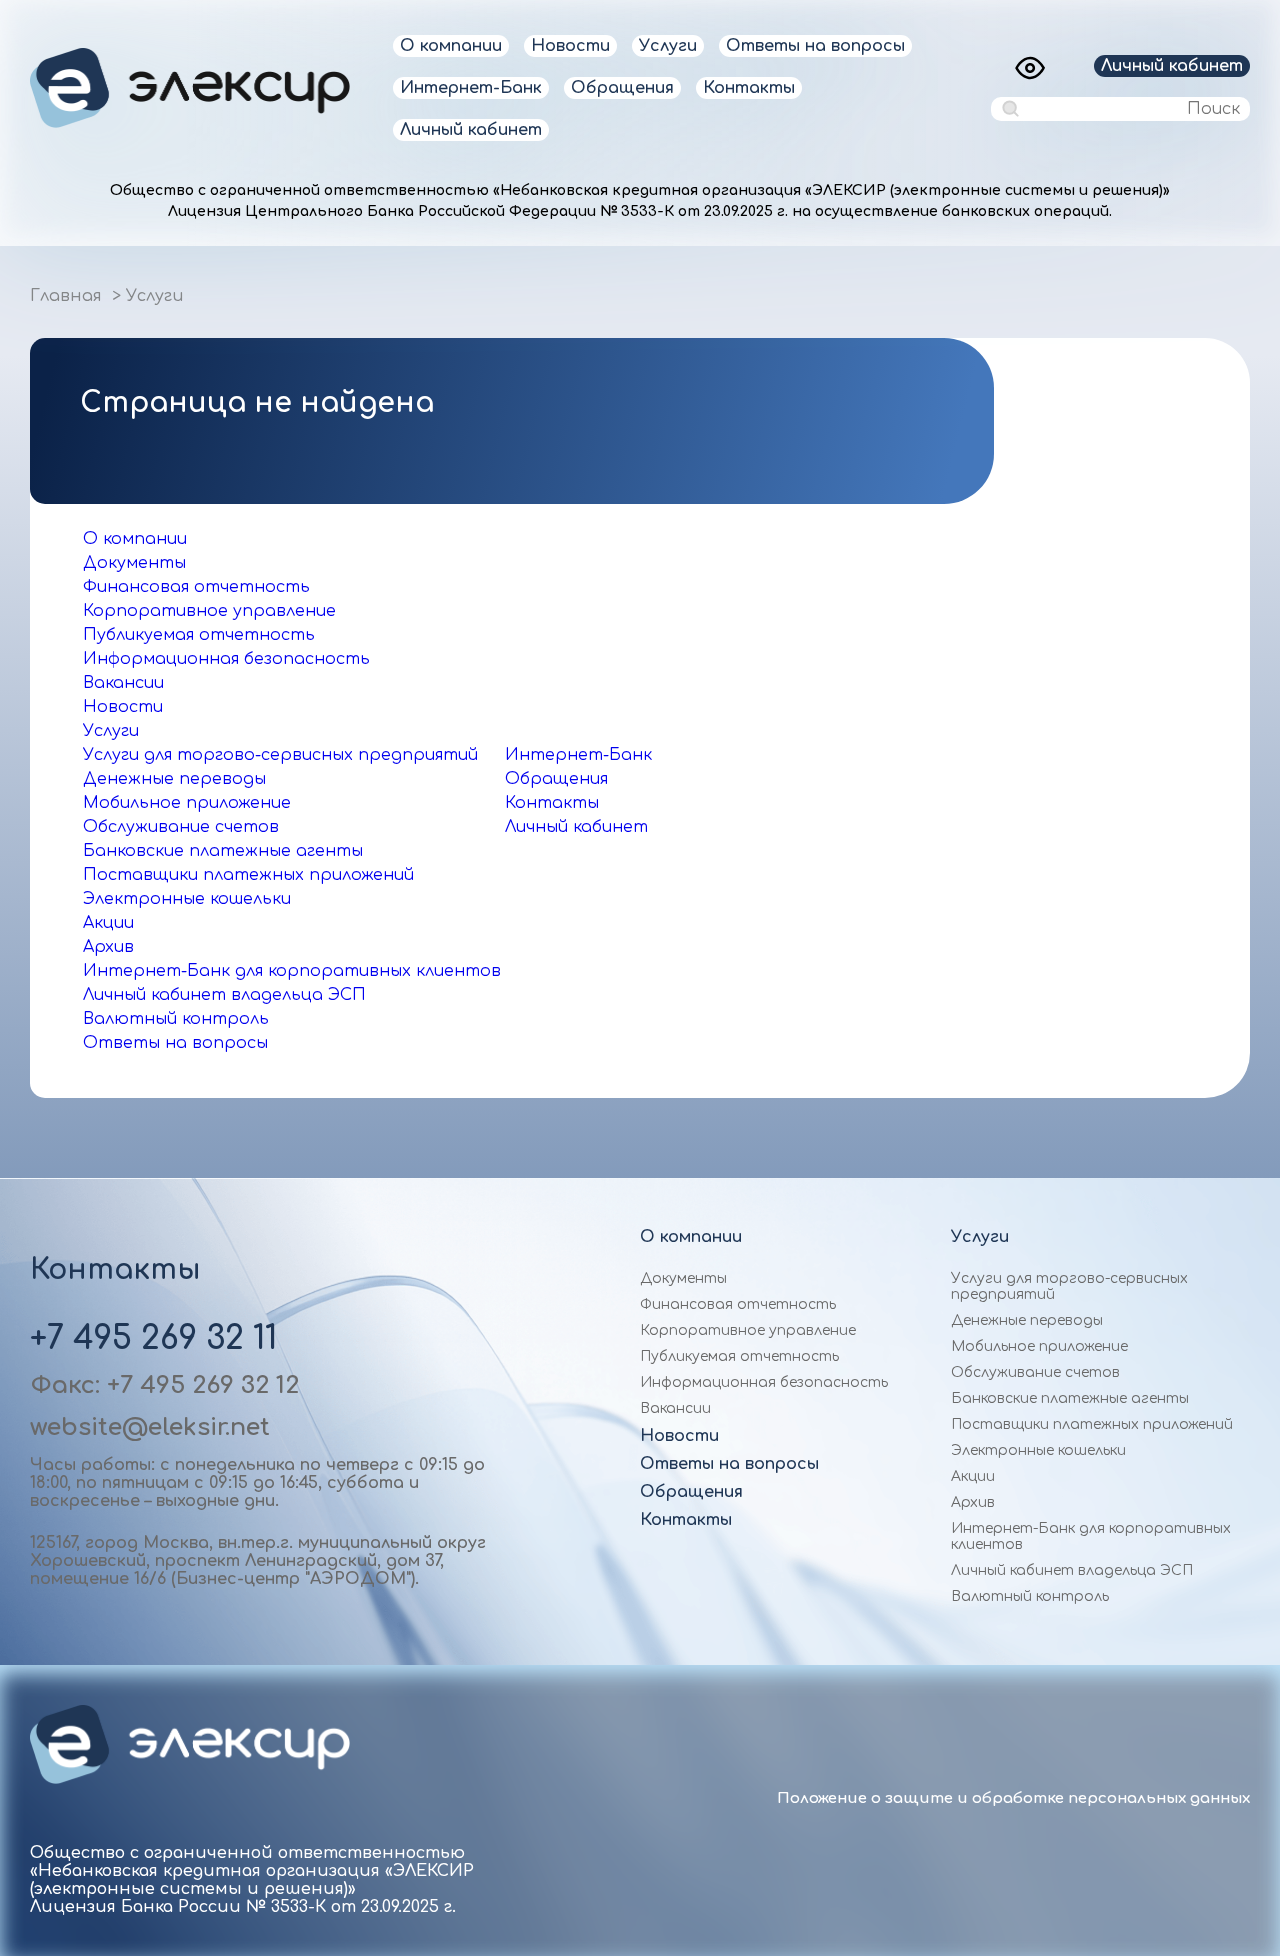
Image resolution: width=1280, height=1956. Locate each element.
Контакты (749, 88)
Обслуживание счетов (181, 827)
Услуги (668, 46)
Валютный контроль (176, 1019)
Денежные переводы (174, 779)
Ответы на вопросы (815, 46)
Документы (134, 563)
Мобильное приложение (187, 803)
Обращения (622, 88)
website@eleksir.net (150, 1427)
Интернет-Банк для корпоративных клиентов (292, 971)
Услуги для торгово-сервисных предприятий (280, 755)
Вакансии (123, 683)
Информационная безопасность (226, 659)
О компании (451, 46)
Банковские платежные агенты (223, 851)
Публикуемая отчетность (199, 635)
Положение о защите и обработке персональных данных (1013, 1798)
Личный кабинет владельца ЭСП (224, 995)
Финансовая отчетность (196, 587)
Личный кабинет (471, 130)
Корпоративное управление (209, 611)
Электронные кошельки (187, 899)
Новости (570, 46)
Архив (108, 947)
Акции (108, 923)
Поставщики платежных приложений (248, 875)
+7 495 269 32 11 (153, 1338)
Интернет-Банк (471, 88)
